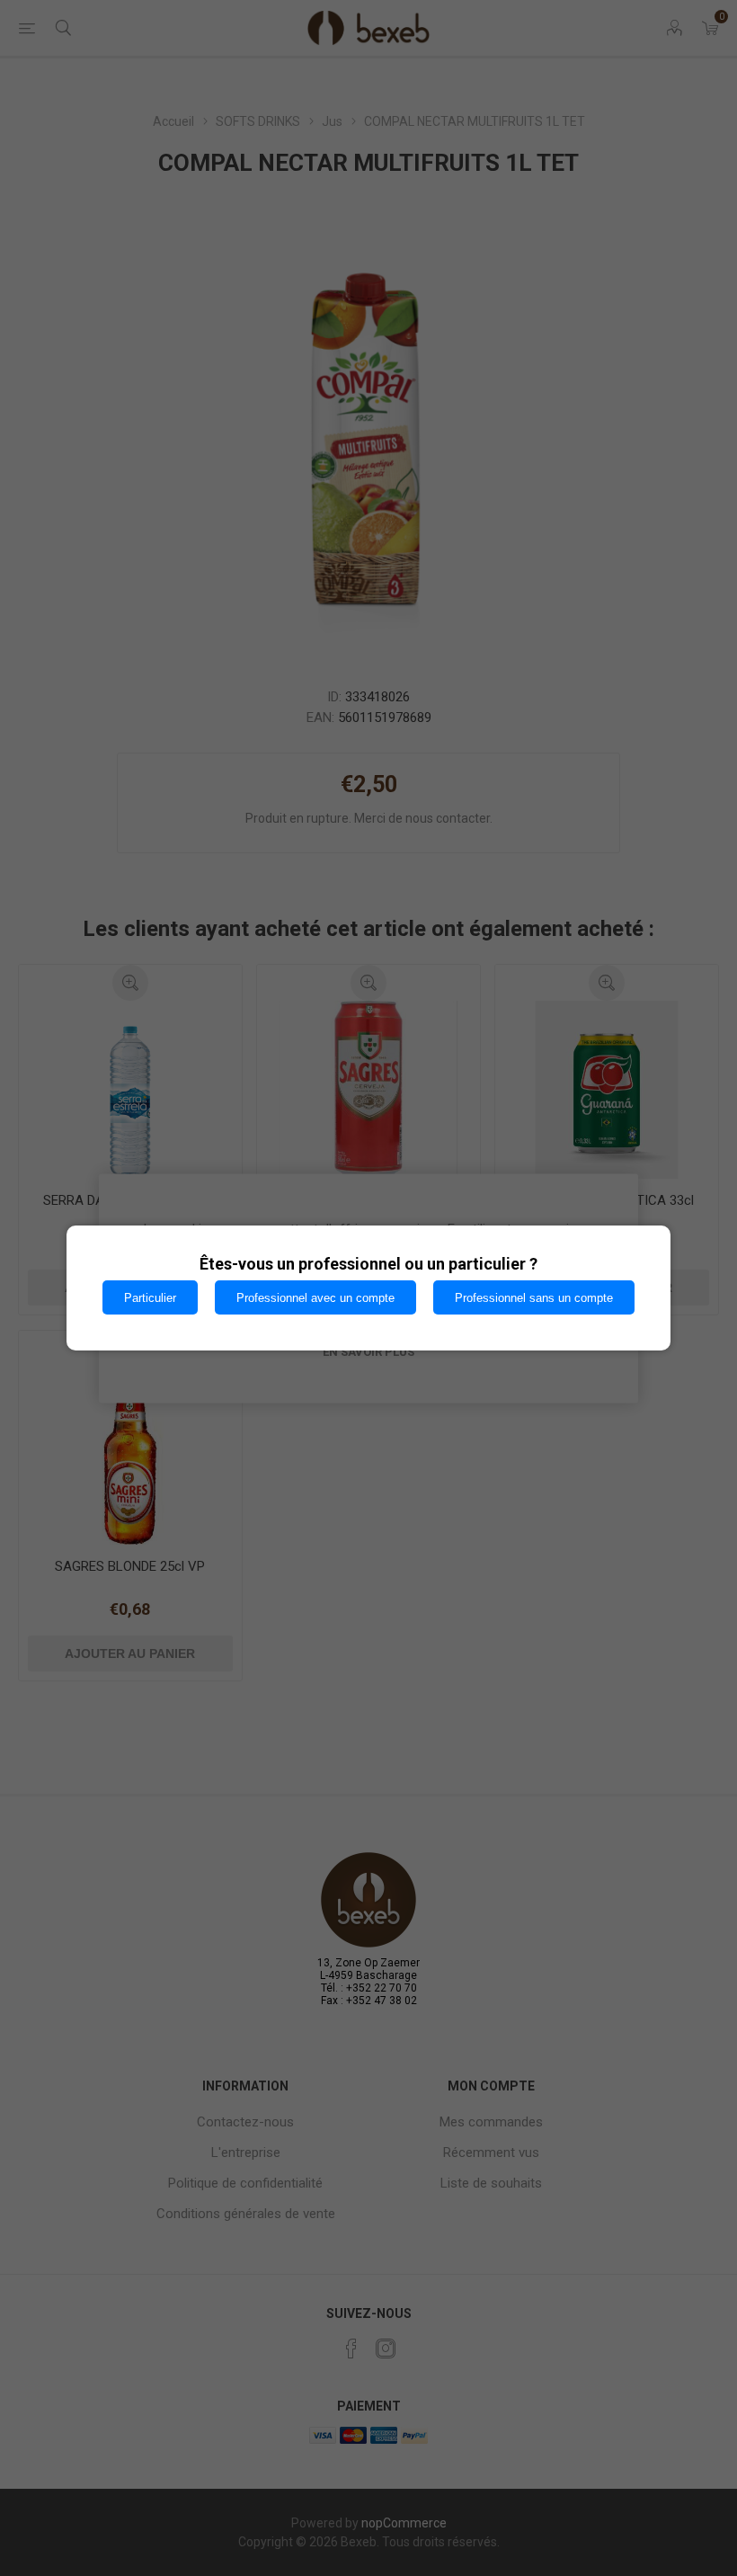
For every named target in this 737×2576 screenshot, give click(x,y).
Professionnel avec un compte (315, 1298)
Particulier (150, 1298)
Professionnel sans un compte (534, 1298)
